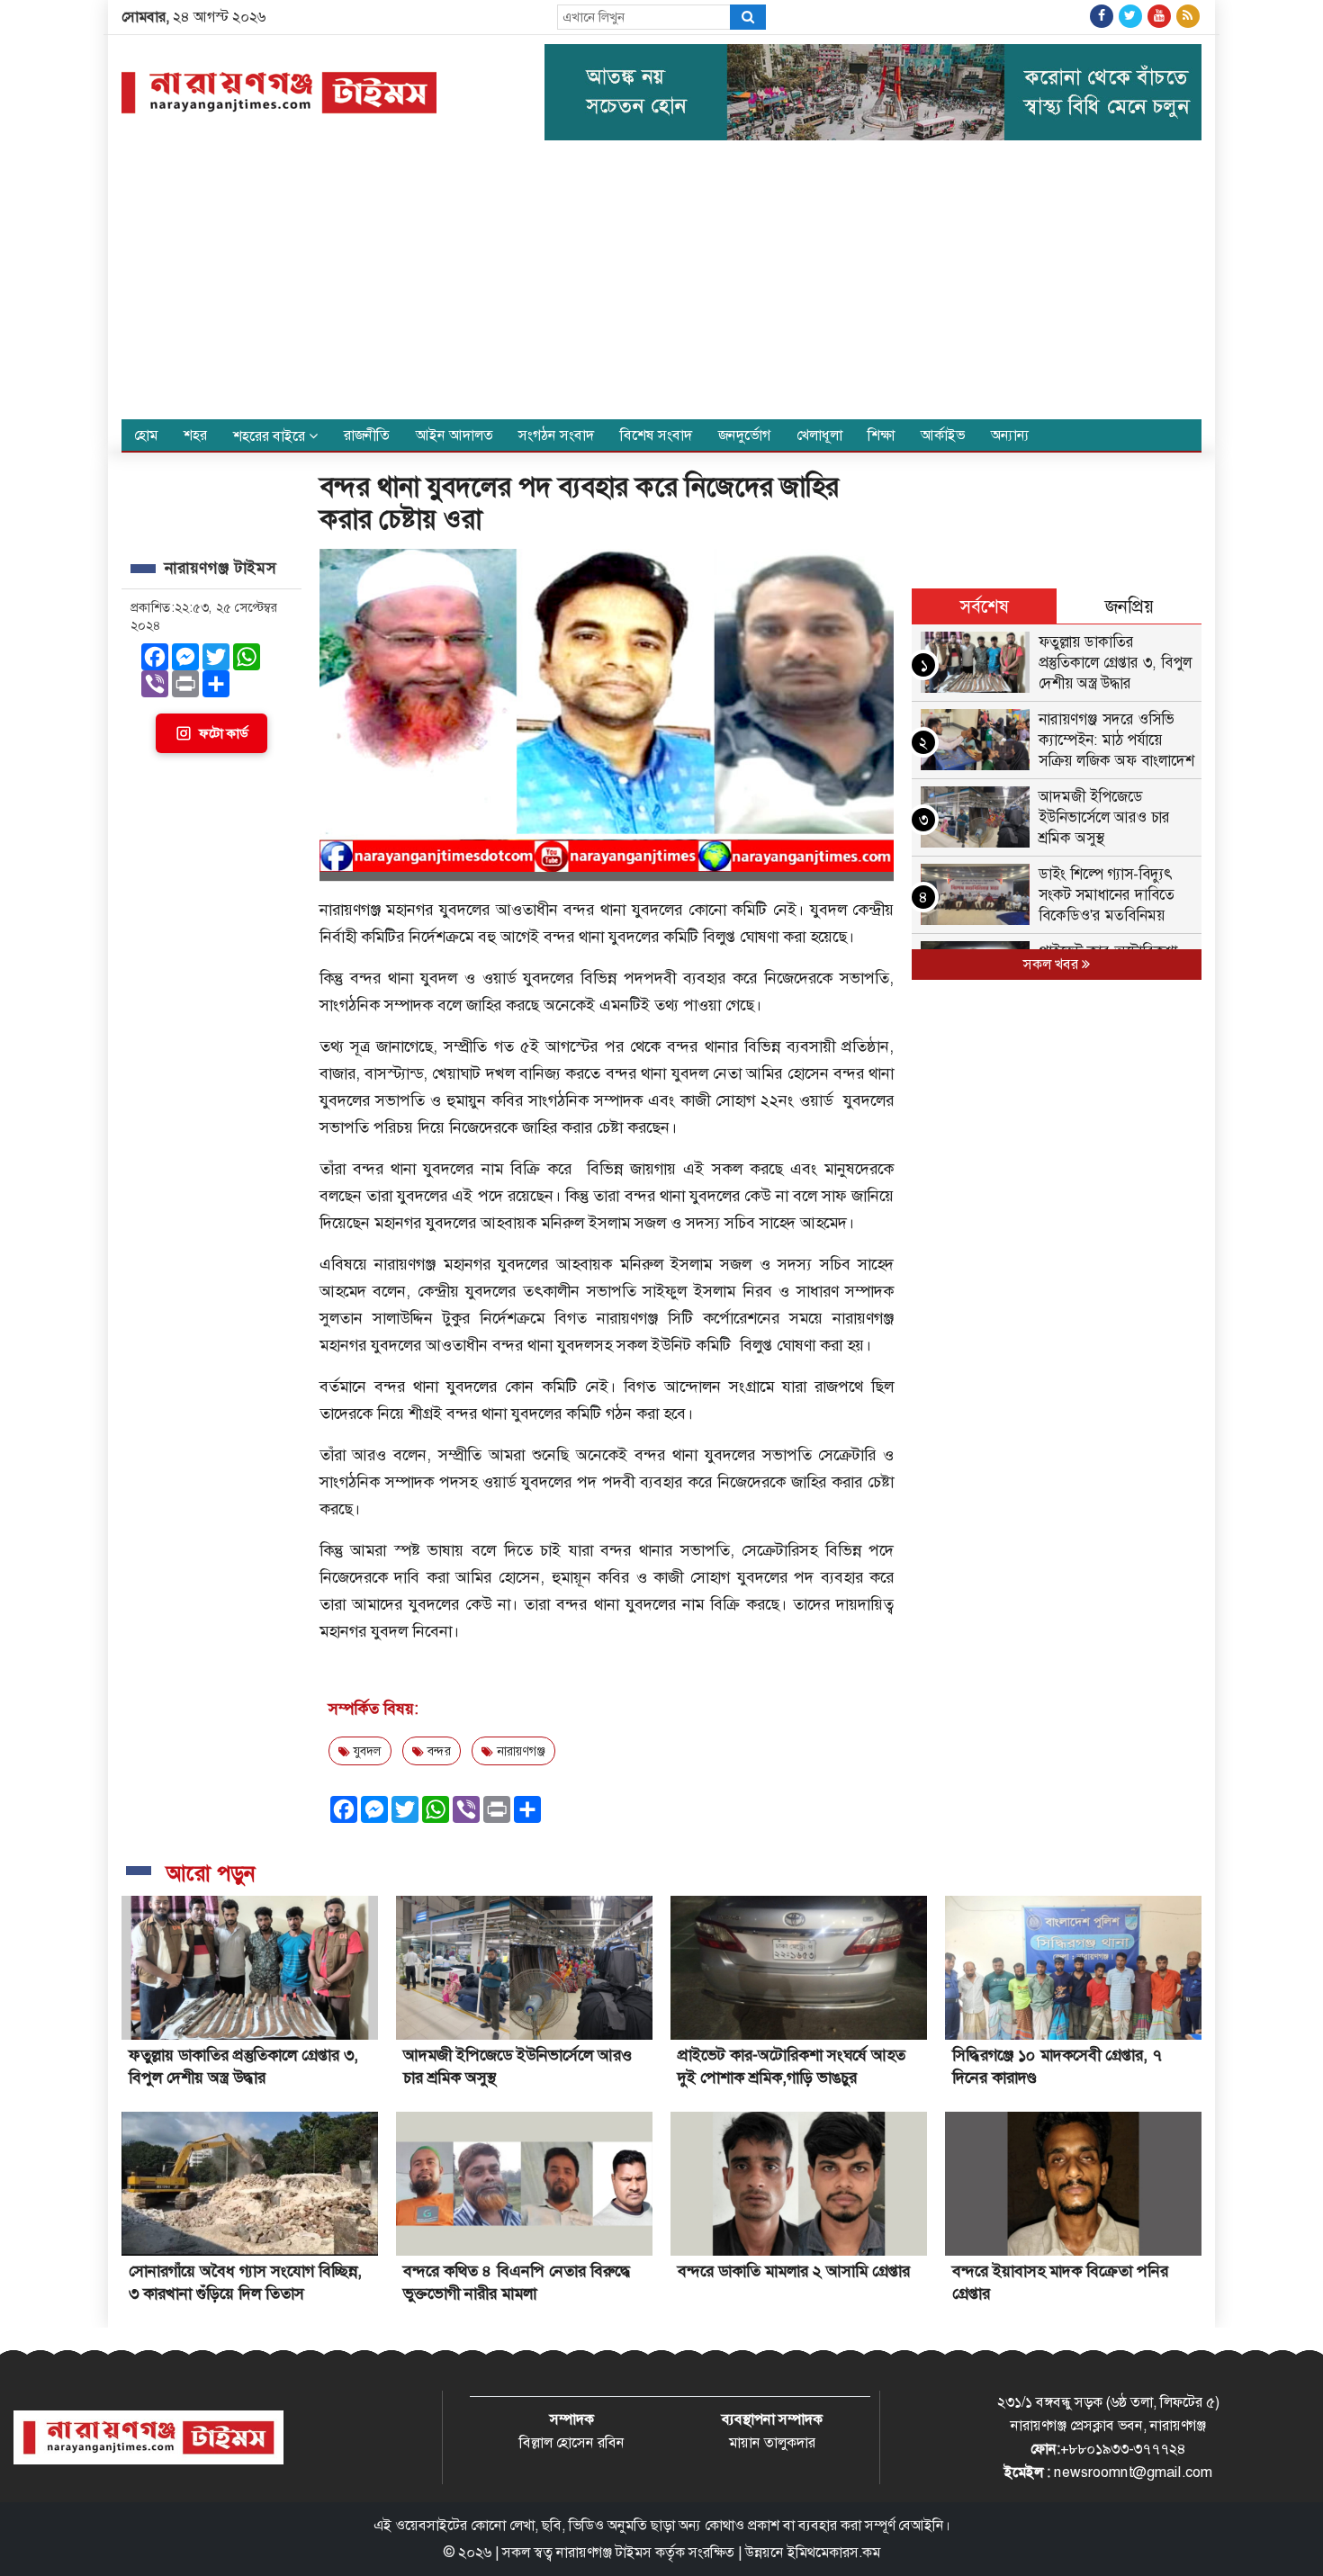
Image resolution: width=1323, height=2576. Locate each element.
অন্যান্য (1010, 435)
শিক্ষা (881, 435)
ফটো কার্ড (223, 733)
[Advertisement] (661, 284)
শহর (195, 435)
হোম (146, 435)
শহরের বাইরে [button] (271, 436)
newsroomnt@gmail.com (1133, 2472)
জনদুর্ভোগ (744, 435)
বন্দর (437, 1751)
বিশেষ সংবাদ (656, 435)
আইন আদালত (454, 435)
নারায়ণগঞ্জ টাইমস (604, 2552)
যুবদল (366, 1751)
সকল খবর (1053, 964)
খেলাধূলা (819, 435)
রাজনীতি (367, 435)
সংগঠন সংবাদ (556, 435)
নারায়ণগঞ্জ (519, 1751)
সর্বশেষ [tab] (985, 606)
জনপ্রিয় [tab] (1129, 606)
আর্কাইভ (943, 435)
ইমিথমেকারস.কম (834, 2552)
